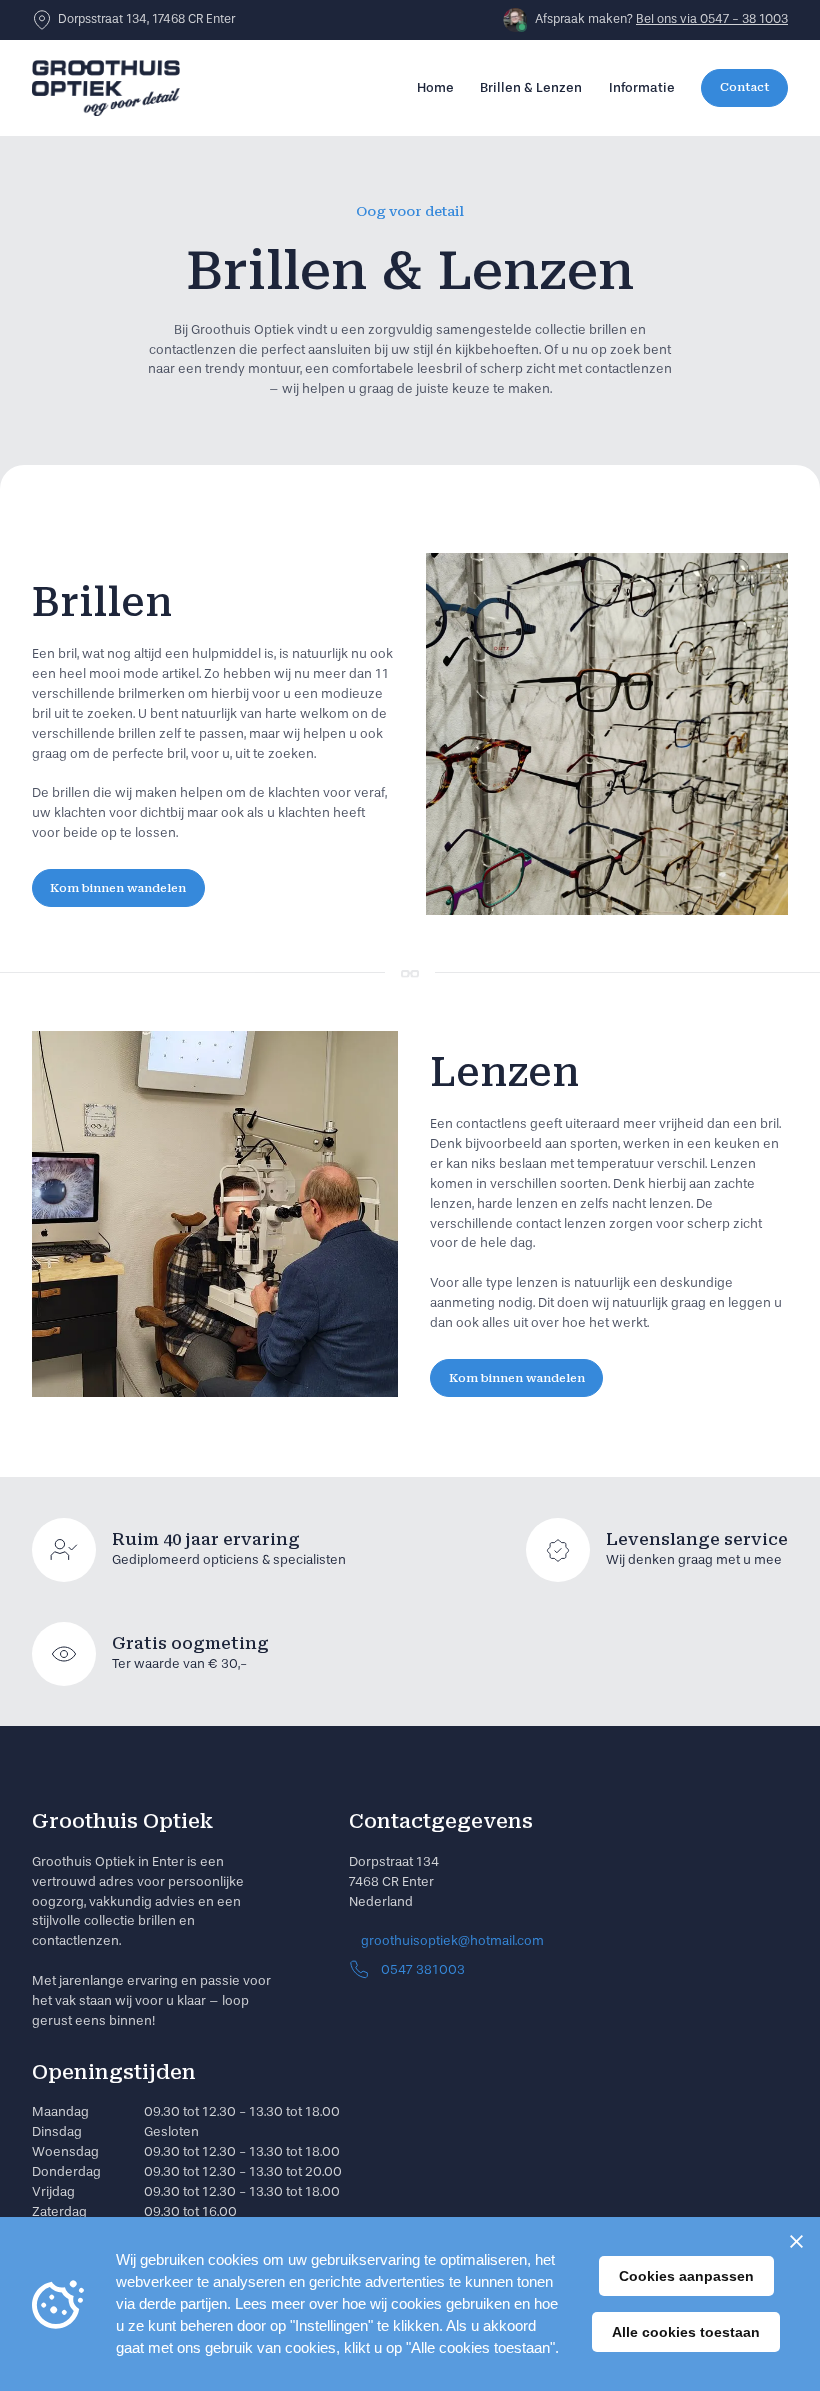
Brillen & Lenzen (531, 87)
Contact (745, 87)
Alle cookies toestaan (686, 2332)
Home (435, 87)
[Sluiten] (796, 2241)
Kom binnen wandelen (118, 888)
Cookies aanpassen (686, 2276)
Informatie (642, 87)
